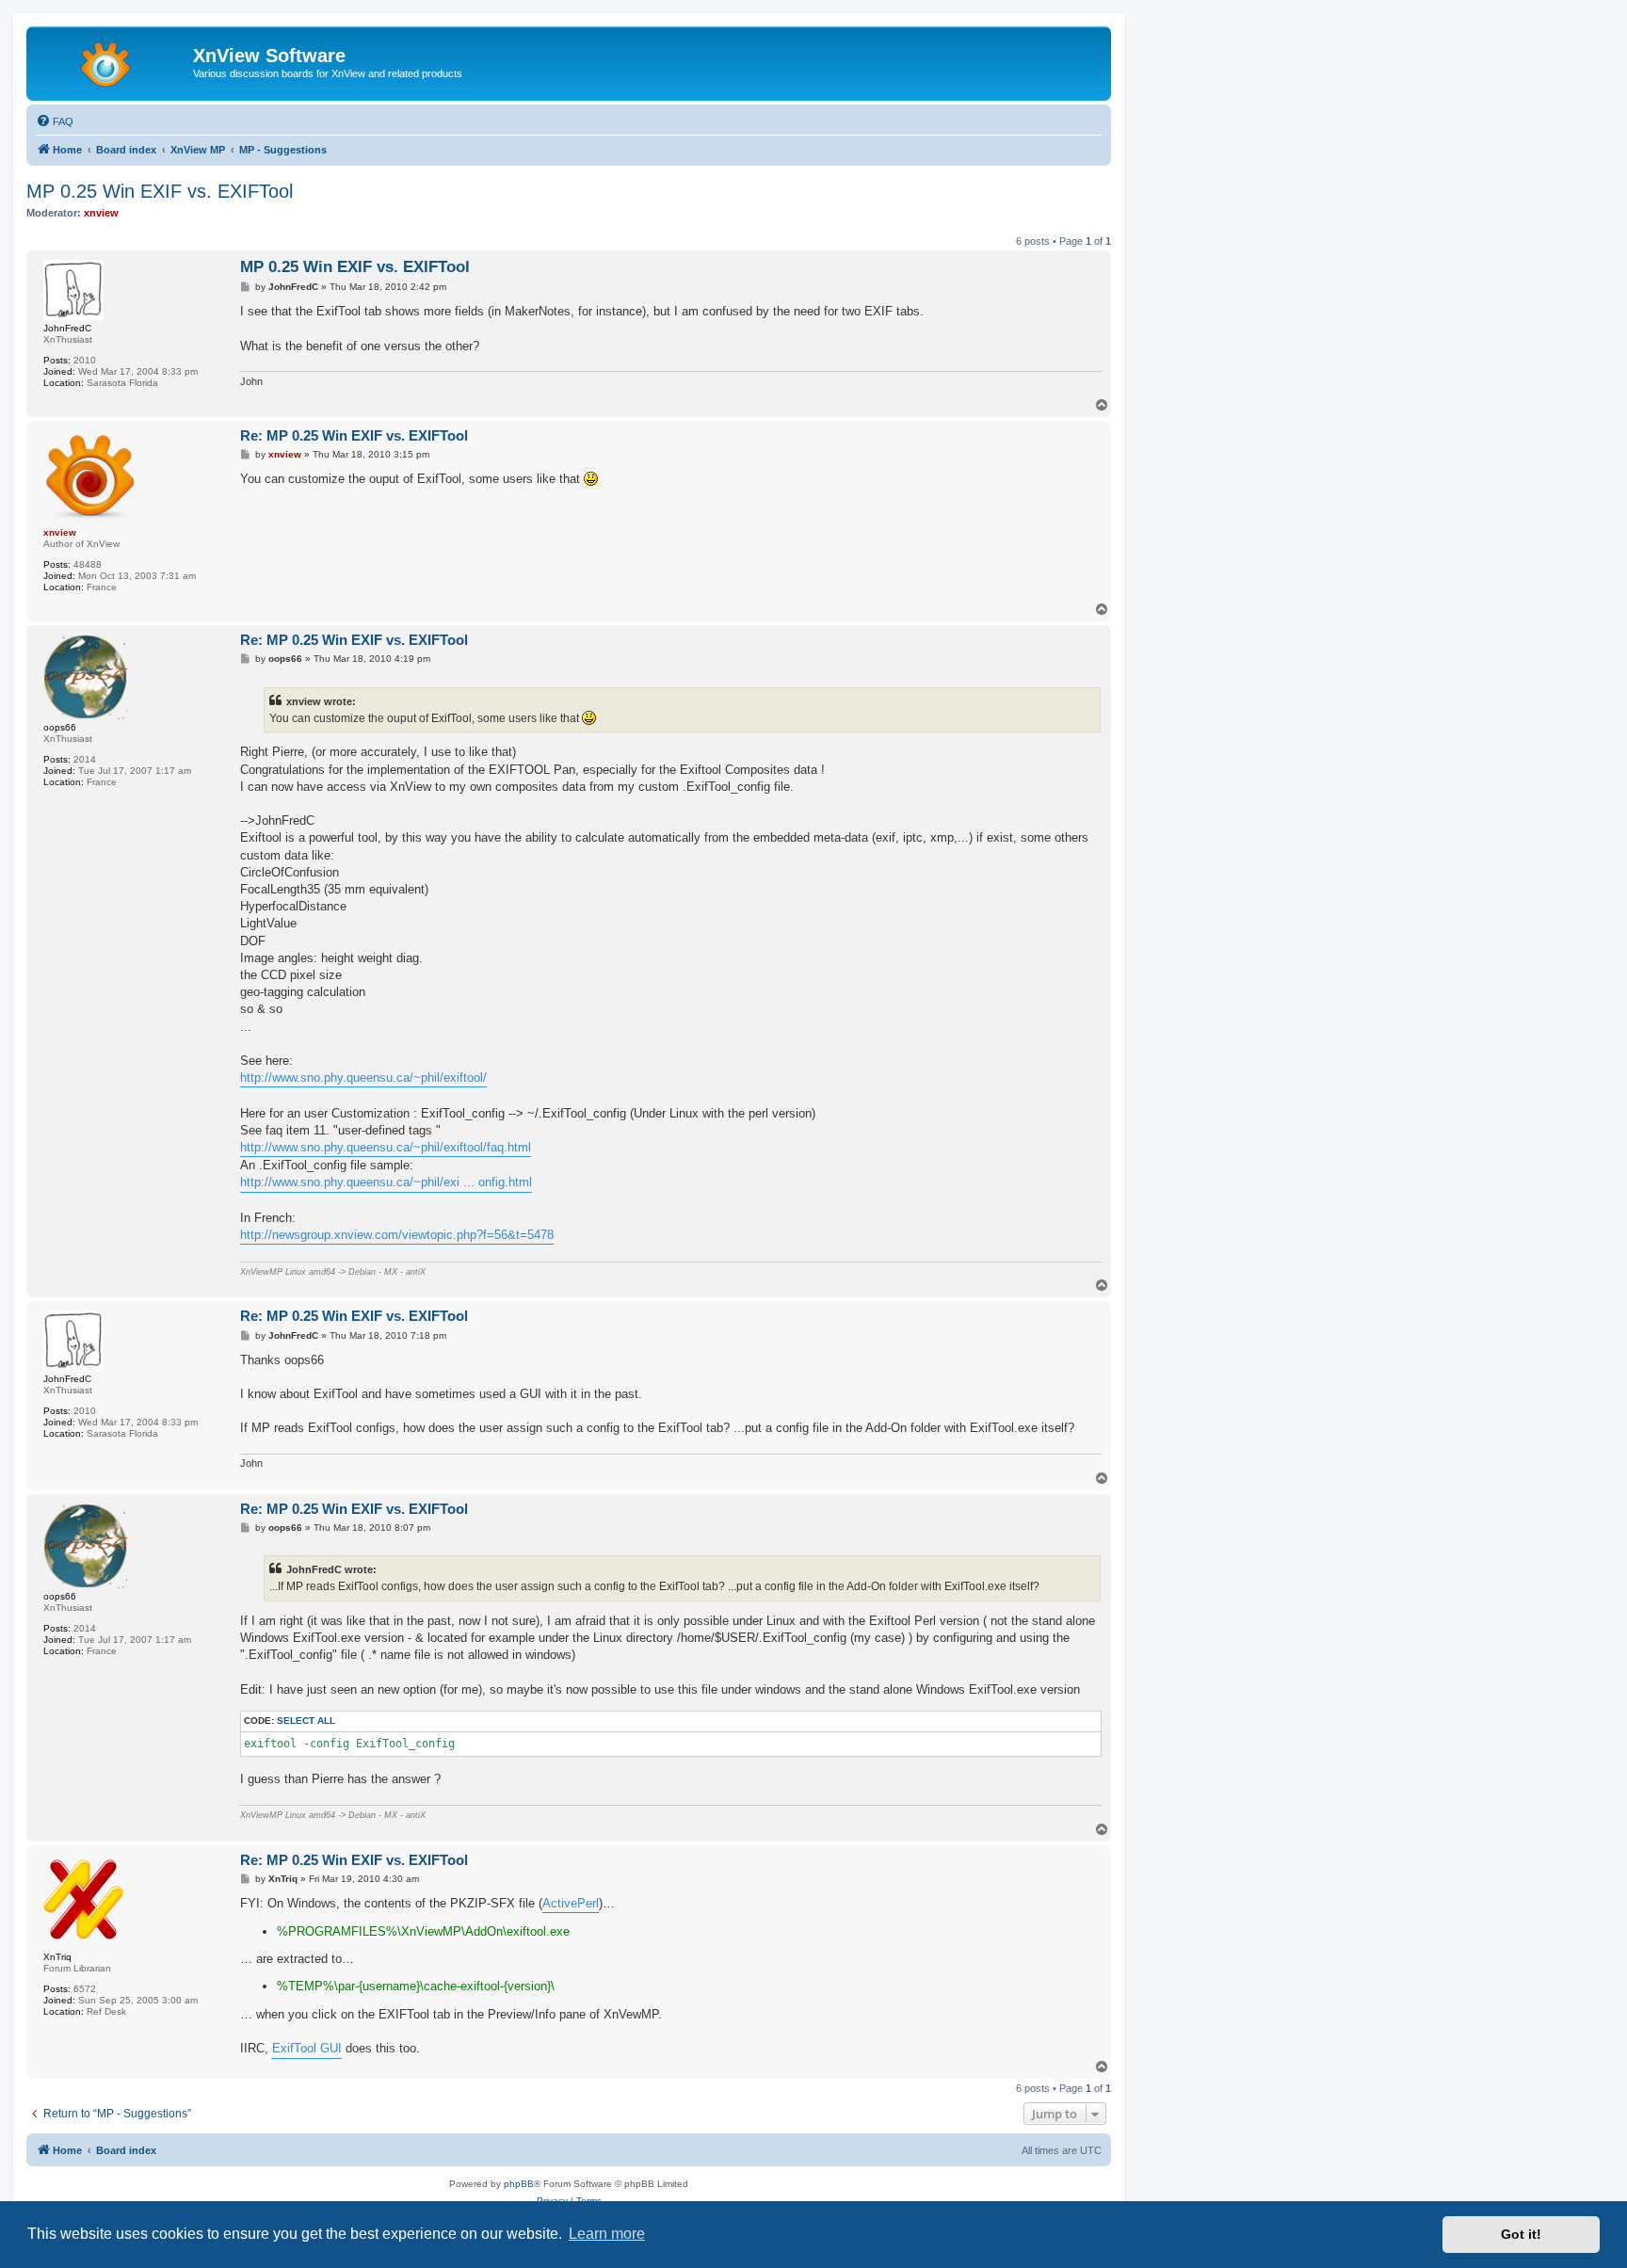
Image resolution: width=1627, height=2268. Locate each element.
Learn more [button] (607, 2234)
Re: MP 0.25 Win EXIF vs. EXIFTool (354, 435)
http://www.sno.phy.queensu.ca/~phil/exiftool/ (363, 1078)
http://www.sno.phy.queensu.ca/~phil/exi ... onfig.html (386, 1182)
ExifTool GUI (307, 2048)
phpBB (519, 2184)
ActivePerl (571, 1903)
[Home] (112, 61)
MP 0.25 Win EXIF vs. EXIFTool (160, 191)
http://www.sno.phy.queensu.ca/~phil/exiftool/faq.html (386, 1147)
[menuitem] (55, 121)
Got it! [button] (1521, 2234)
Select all (306, 1721)
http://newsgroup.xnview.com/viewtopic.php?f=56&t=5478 (397, 1235)
